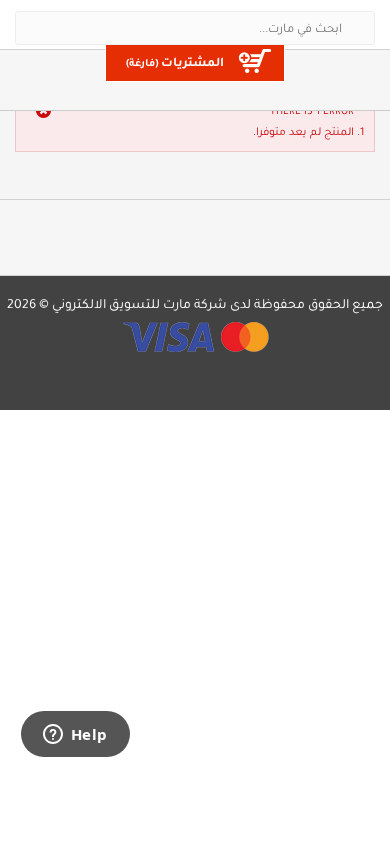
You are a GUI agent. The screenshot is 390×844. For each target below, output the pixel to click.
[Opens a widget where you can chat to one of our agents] (75, 736)
